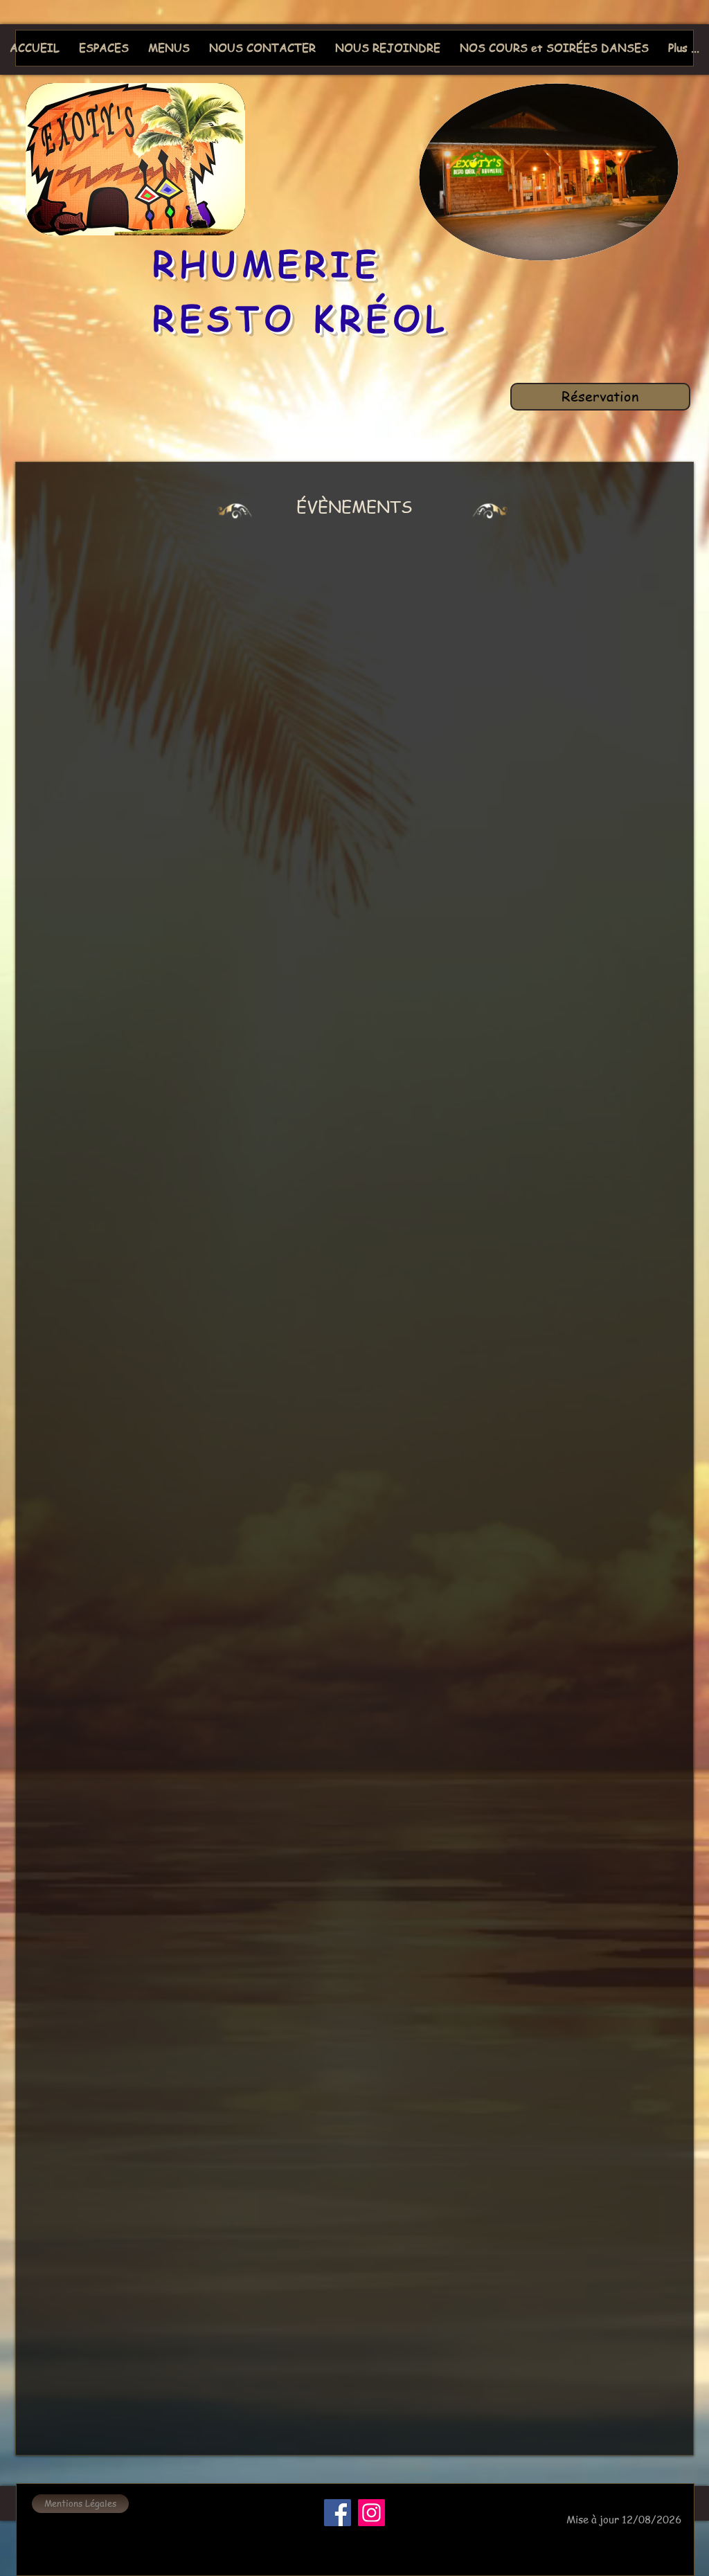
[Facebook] (338, 2513)
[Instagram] (371, 2513)
